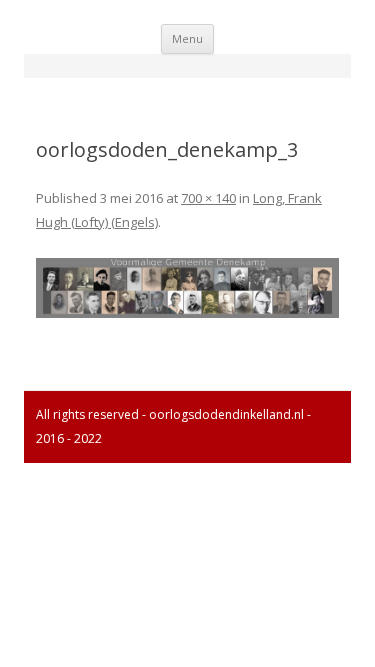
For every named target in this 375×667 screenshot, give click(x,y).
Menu (187, 38)
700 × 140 (208, 198)
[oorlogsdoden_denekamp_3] (187, 288)
